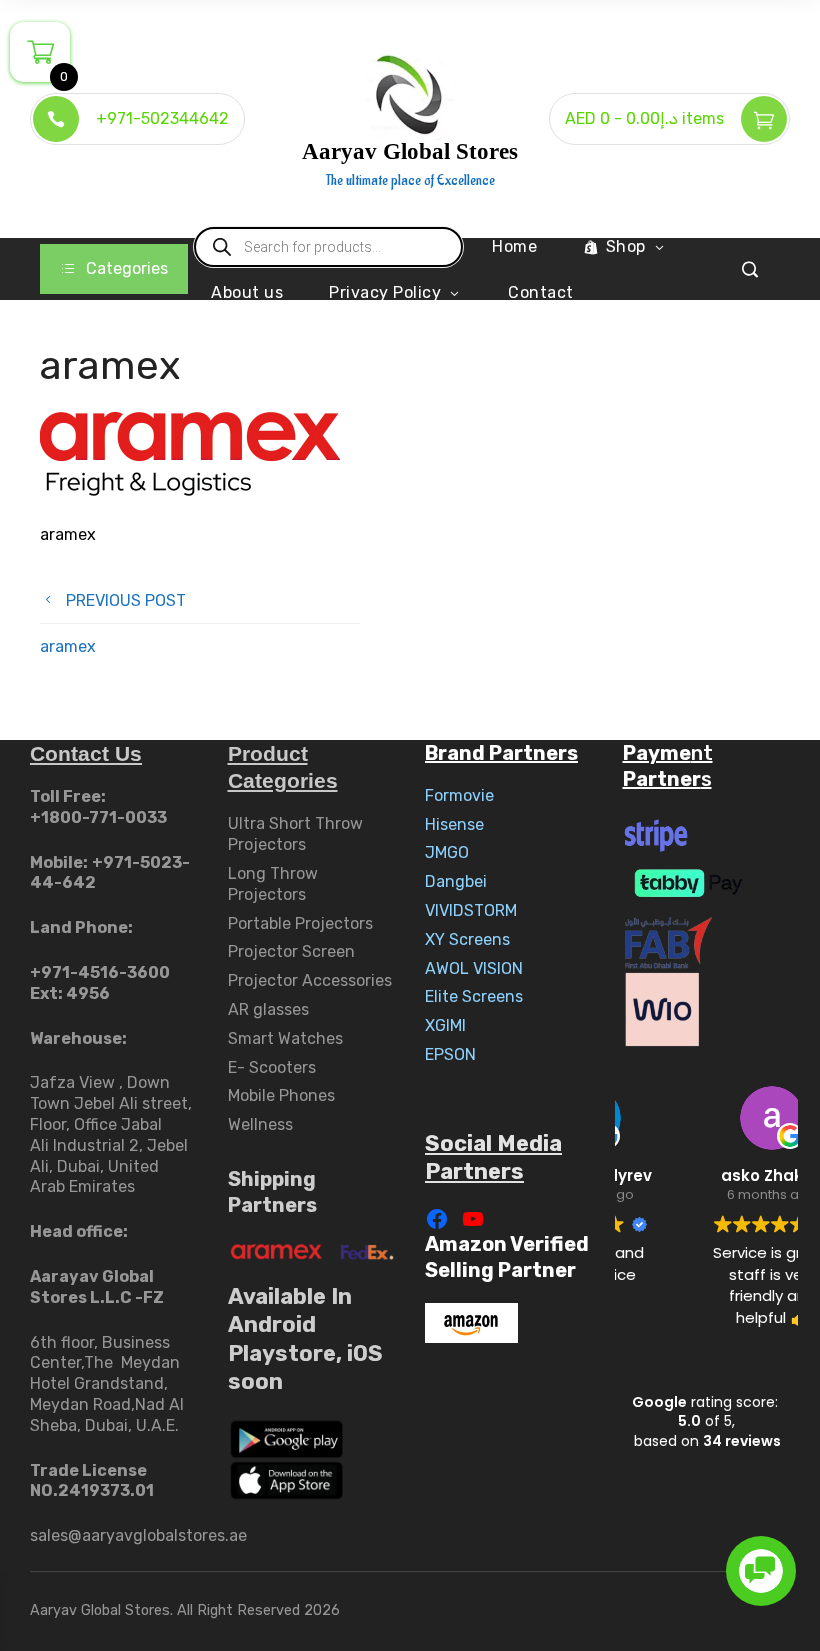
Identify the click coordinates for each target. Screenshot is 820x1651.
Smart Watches (285, 1038)
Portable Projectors (300, 923)
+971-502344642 (162, 118)
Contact (541, 292)
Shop (626, 246)
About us (247, 292)
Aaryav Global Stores (410, 151)
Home (514, 246)
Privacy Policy (385, 292)
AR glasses (268, 1009)
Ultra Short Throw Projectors (295, 834)
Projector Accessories (310, 980)
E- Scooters (272, 1067)
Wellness (260, 1124)
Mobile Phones (281, 1095)
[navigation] (114, 269)
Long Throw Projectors (273, 884)
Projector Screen (291, 951)
